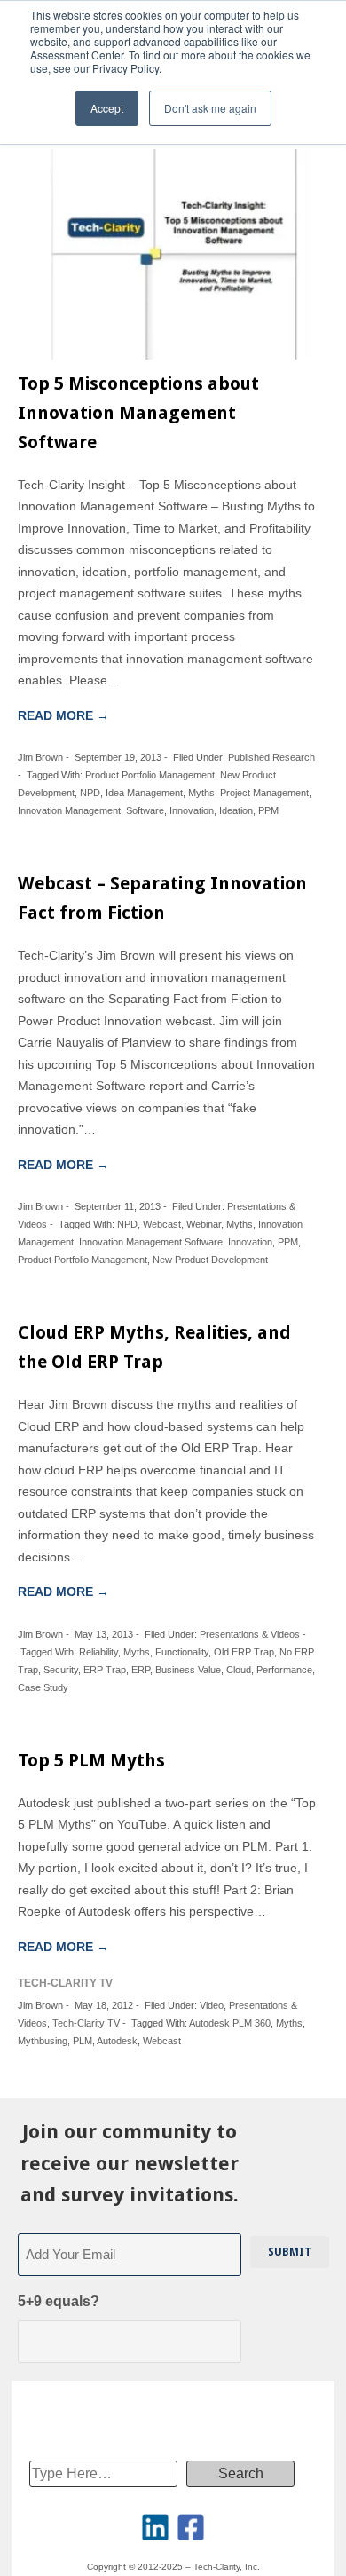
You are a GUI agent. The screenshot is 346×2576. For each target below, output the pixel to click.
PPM (268, 810)
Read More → (63, 715)
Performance (284, 1670)
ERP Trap (105, 1670)
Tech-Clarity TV (86, 2023)
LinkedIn (155, 2527)
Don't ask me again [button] (210, 108)
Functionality (182, 1652)
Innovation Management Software (151, 1242)
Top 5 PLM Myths (91, 1760)
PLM (83, 2041)
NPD (90, 793)
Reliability (98, 1652)
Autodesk (117, 2041)
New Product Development (210, 1260)
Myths (201, 793)
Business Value (188, 1670)
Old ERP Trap (244, 1652)
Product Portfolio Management (150, 775)
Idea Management (144, 793)
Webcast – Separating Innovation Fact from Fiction (162, 898)
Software (145, 810)
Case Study (43, 1687)
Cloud (239, 1670)
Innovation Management (69, 810)
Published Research (271, 757)
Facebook (191, 2527)
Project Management (264, 793)
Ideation (236, 810)
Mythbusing (43, 2041)
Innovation (192, 810)
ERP (141, 1670)
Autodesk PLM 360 (230, 2023)
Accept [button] (107, 108)
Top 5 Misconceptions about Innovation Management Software (138, 413)
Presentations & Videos (250, 1634)
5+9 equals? (59, 2301)
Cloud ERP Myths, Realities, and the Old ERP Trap (154, 1347)
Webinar (204, 1224)
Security (61, 1670)
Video (212, 2005)
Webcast (162, 1224)
